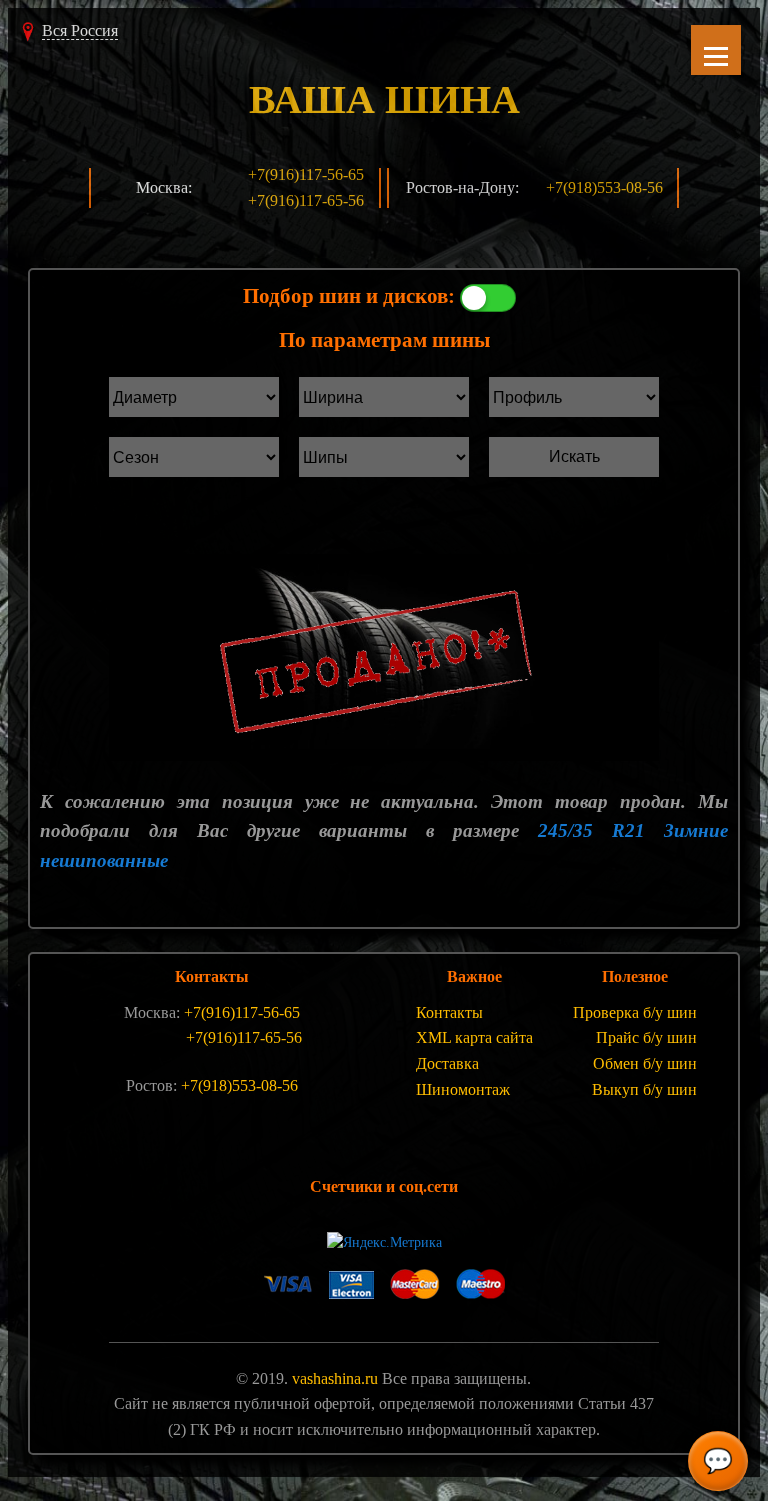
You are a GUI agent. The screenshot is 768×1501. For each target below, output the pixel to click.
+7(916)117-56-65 (306, 174)
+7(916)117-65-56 (306, 200)
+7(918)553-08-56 (604, 187)
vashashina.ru (335, 1378)
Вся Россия (80, 30)
